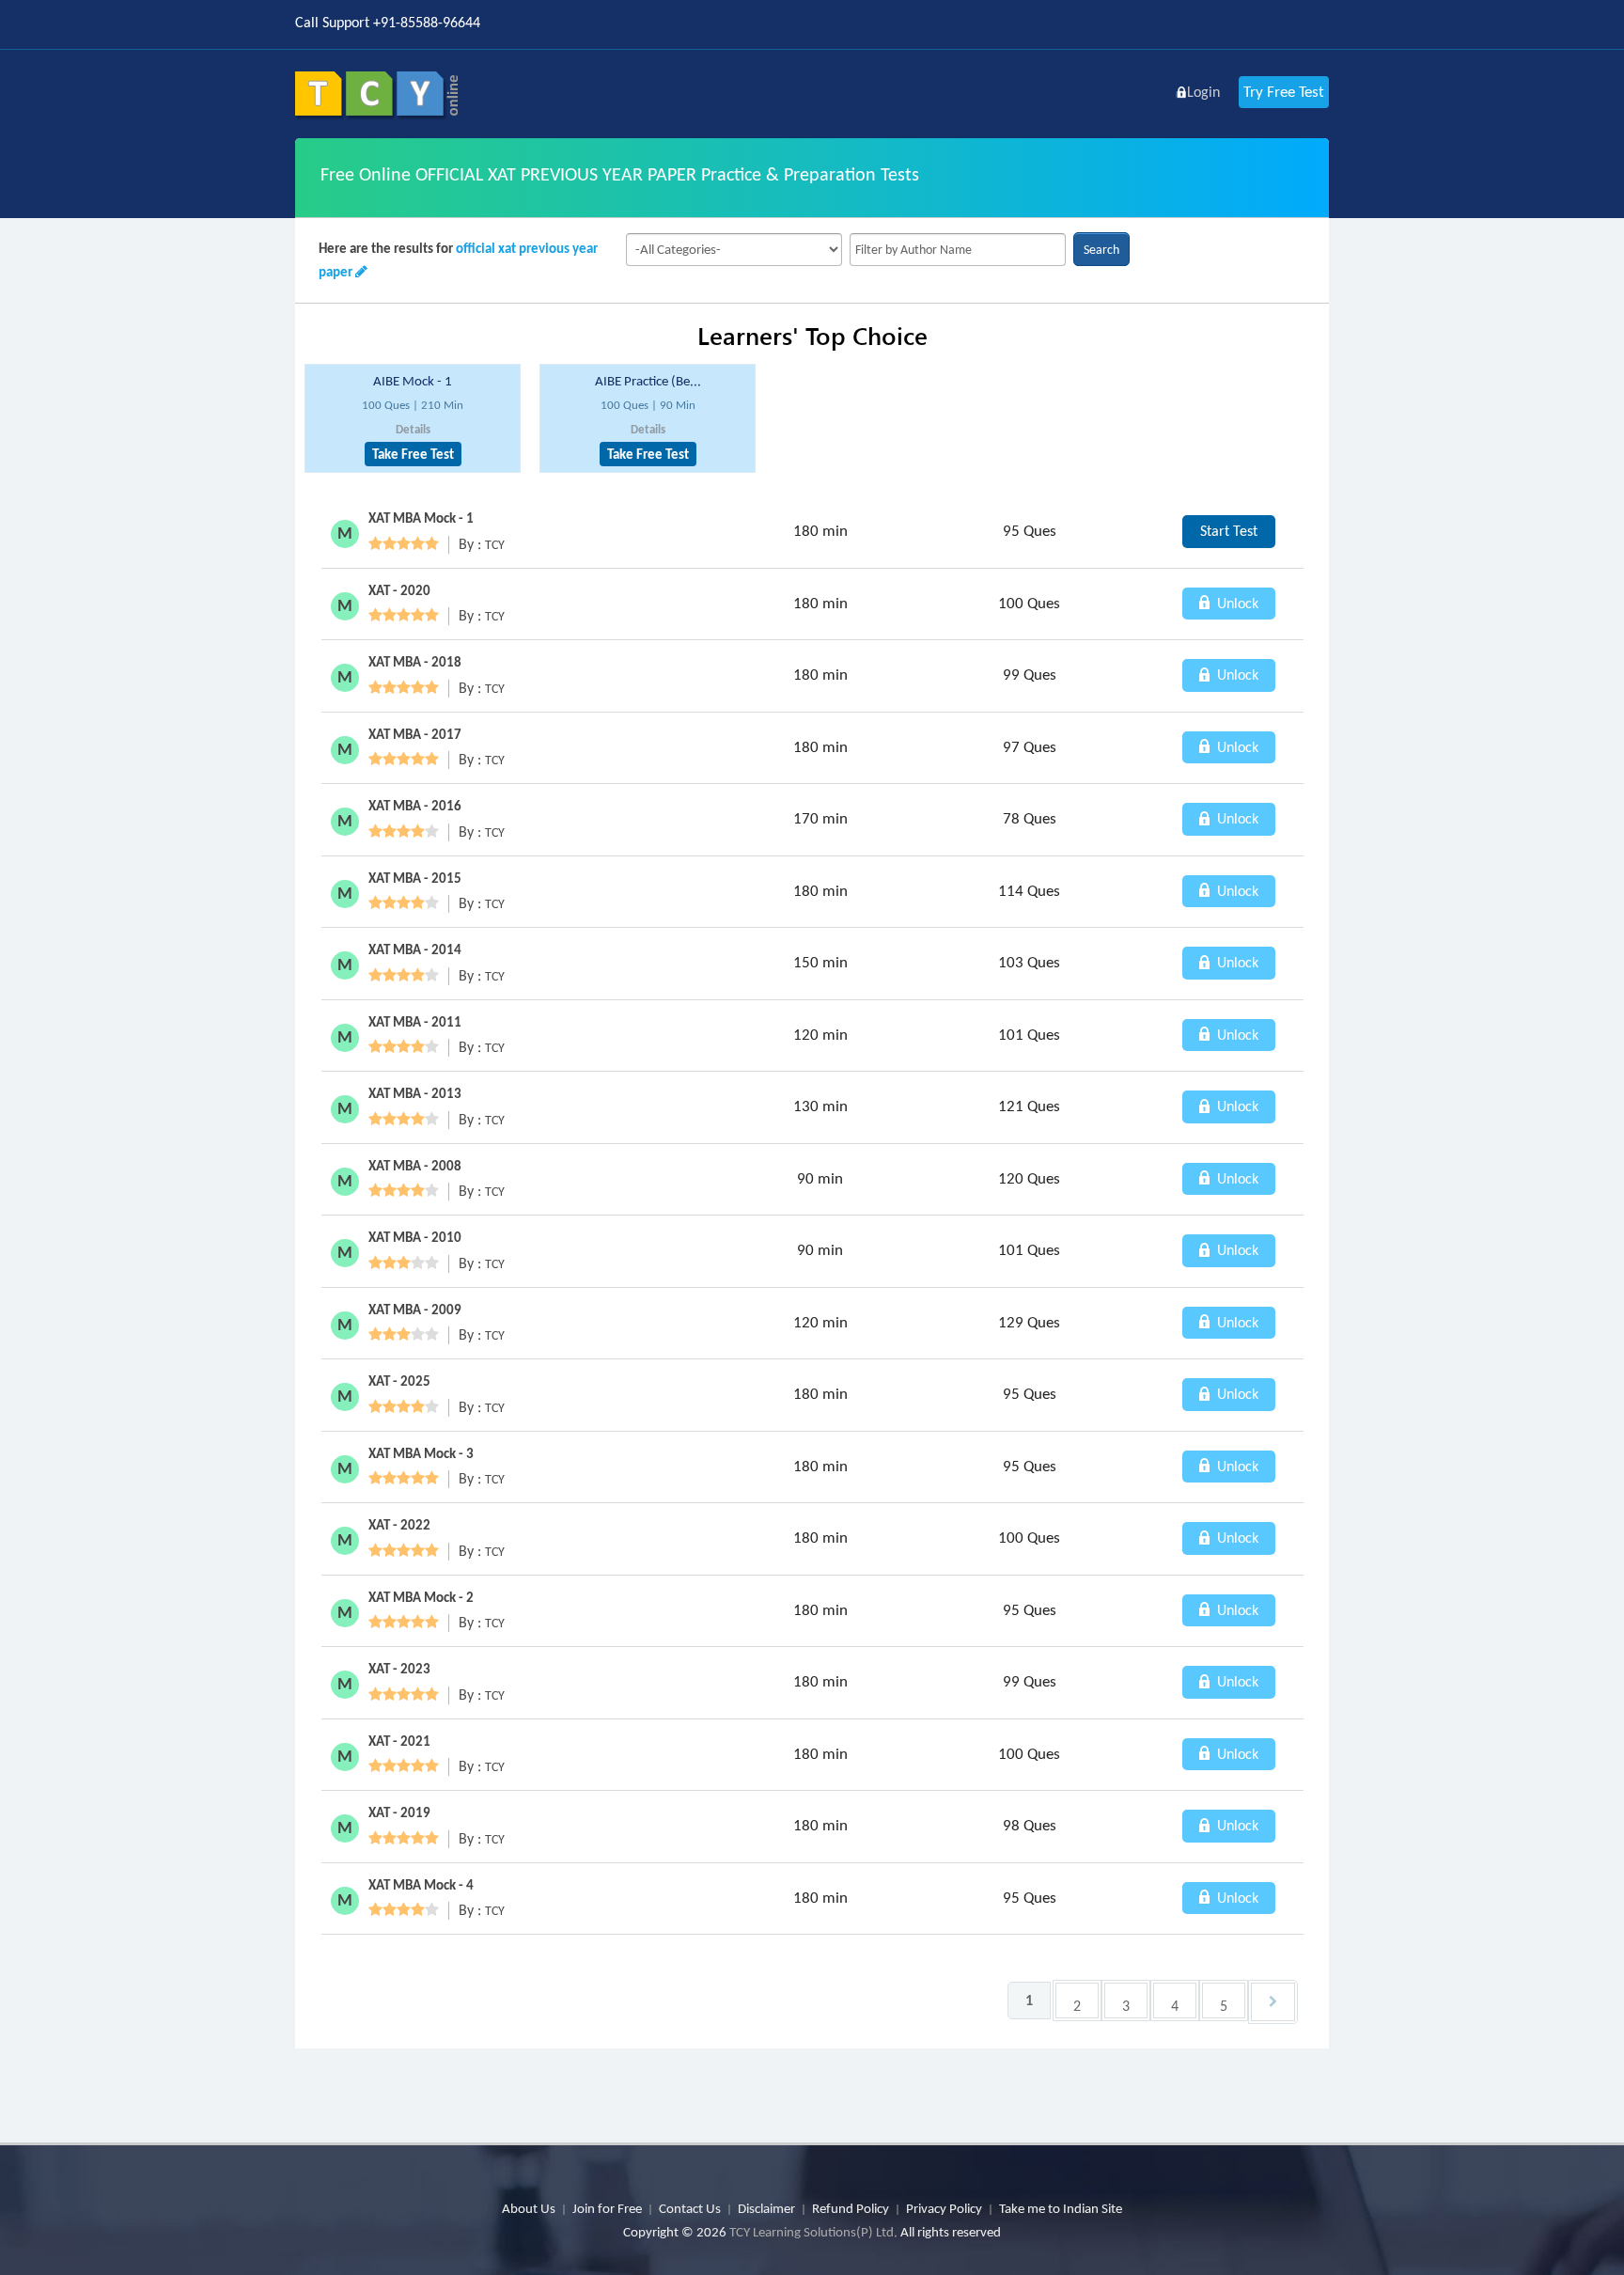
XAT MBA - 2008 (415, 1166)
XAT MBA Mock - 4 (421, 1885)
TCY (495, 545)
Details (413, 429)
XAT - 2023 (399, 1669)
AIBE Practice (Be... (648, 381)
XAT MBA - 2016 (415, 806)
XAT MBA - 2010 (415, 1237)
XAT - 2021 (399, 1741)
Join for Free (607, 2208)
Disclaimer (766, 2208)
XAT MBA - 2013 (415, 1093)
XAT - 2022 (399, 1525)
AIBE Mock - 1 (413, 381)
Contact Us (690, 2208)
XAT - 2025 (399, 1381)
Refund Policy (851, 2208)
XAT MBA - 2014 (415, 949)
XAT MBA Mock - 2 (421, 1597)
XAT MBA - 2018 (415, 662)
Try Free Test (1284, 92)
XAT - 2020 (399, 590)
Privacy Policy (944, 2208)
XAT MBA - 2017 (415, 734)
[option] (413, 419)
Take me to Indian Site (1061, 2208)
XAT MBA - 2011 (415, 1022)
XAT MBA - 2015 (415, 878)
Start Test (1229, 531)
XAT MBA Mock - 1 (421, 518)
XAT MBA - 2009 (415, 1310)
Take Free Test (413, 454)
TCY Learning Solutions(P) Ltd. (813, 2232)
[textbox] (958, 250)
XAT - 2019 (399, 1812)
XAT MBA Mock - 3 (421, 1453)
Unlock (1236, 603)
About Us (529, 2208)
